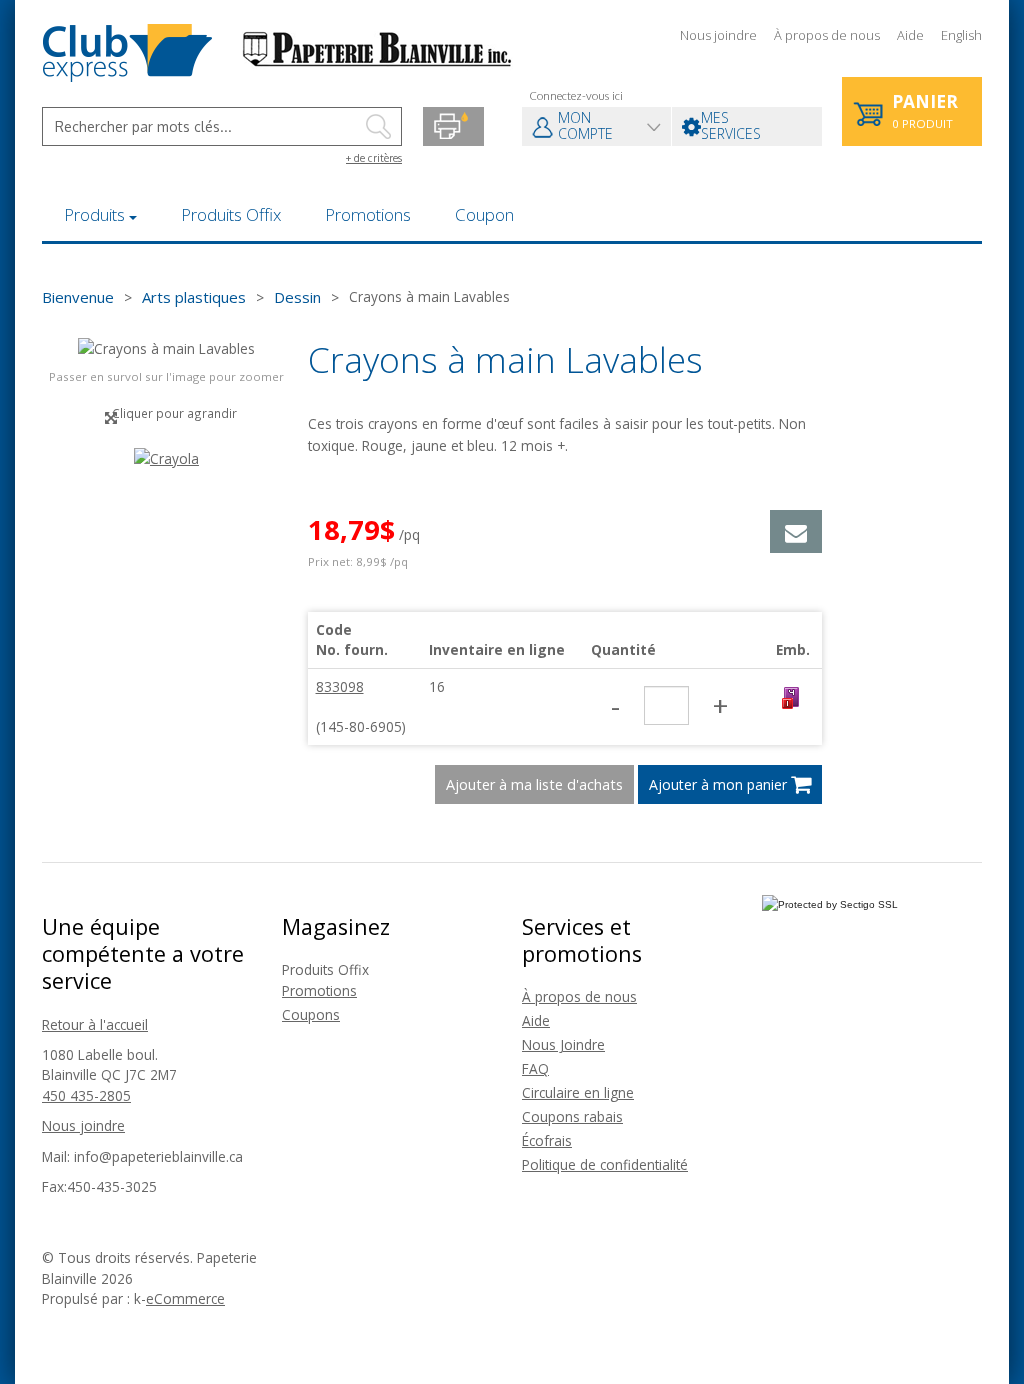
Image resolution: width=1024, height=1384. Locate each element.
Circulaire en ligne (578, 1092)
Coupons (311, 1014)
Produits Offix (231, 214)
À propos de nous (827, 35)
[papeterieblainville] (277, 51)
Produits (94, 214)
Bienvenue (78, 297)
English (961, 35)
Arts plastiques (194, 297)
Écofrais (547, 1140)
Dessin (297, 297)
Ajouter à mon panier (720, 784)
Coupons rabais (572, 1116)
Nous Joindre (563, 1044)
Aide (910, 35)
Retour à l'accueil (95, 1024)
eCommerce (185, 1298)
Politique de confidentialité (605, 1164)
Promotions (368, 214)
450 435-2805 (86, 1095)
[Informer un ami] (796, 531)
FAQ (535, 1068)
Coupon (484, 214)
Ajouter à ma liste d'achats (534, 784)
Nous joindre (718, 35)
